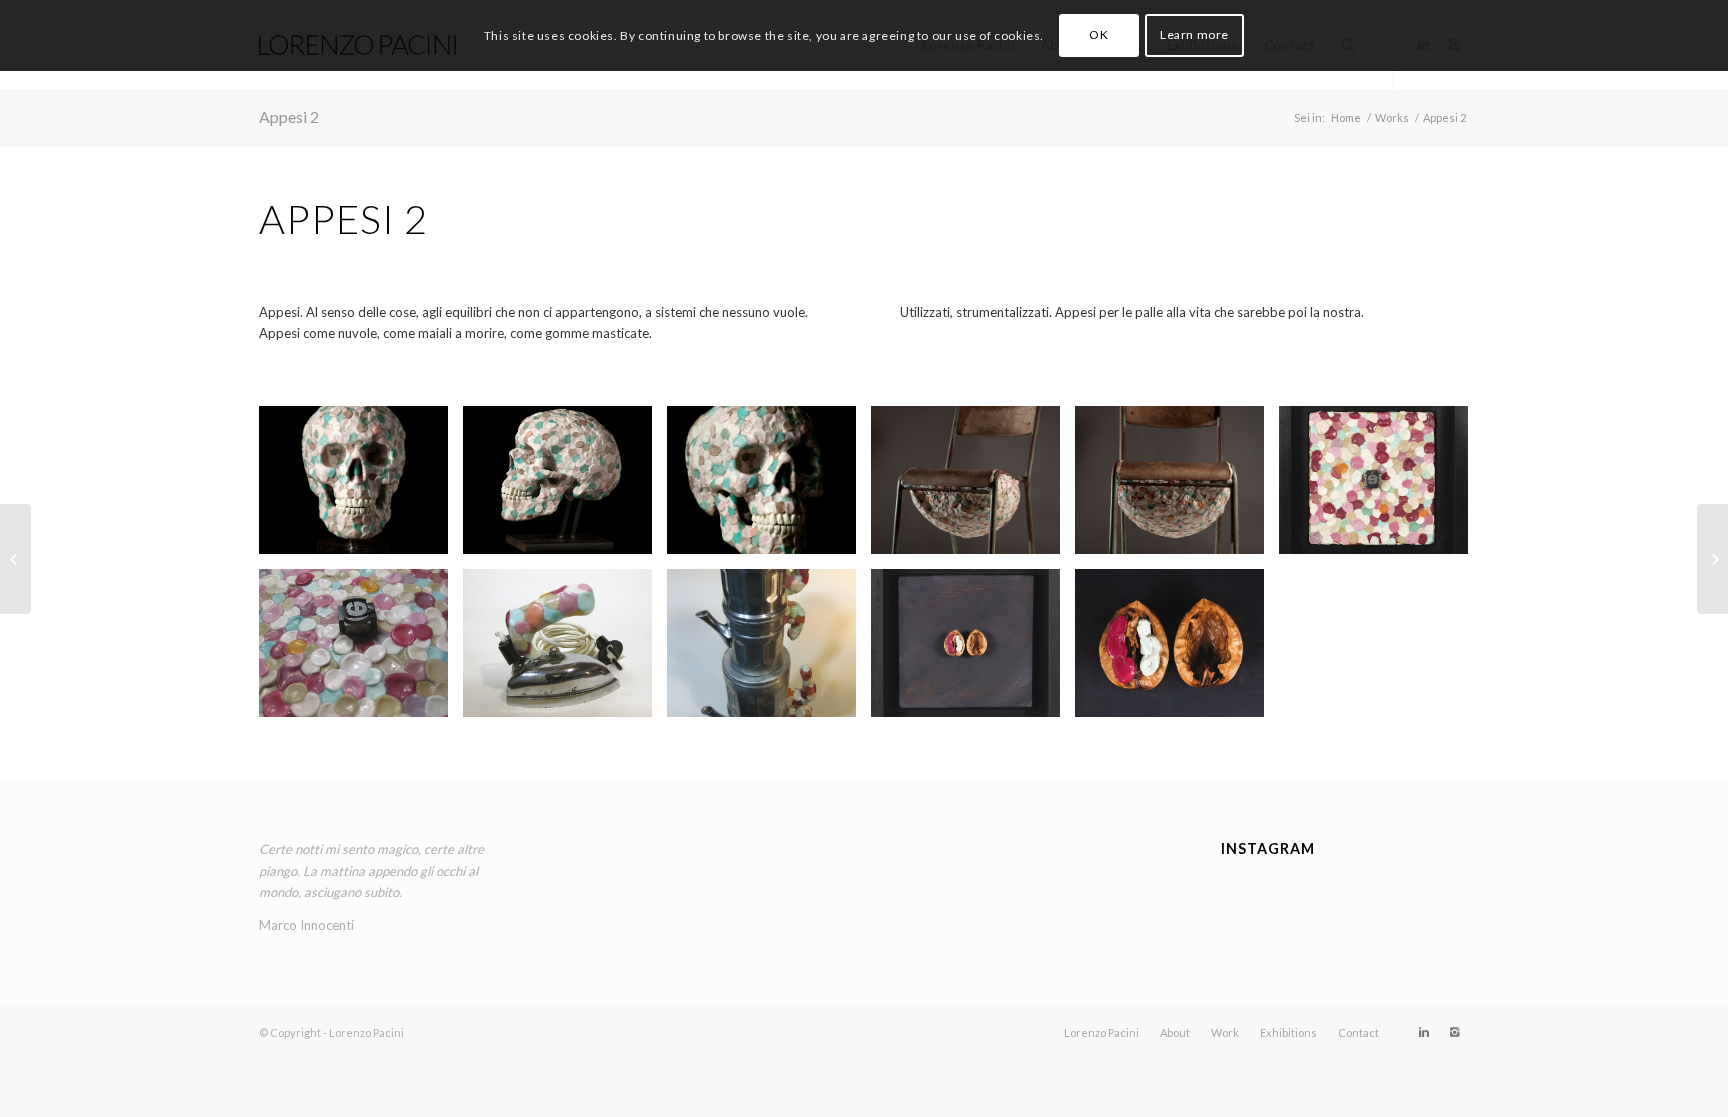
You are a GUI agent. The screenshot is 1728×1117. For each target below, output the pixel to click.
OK (1098, 34)
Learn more (1194, 34)
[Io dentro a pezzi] (15, 559)
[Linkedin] (1424, 1032)
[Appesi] (1712, 559)
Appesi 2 (289, 116)
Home (1346, 117)
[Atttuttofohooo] (1345, 905)
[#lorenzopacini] (1429, 904)
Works (1392, 117)
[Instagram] (1454, 1032)
